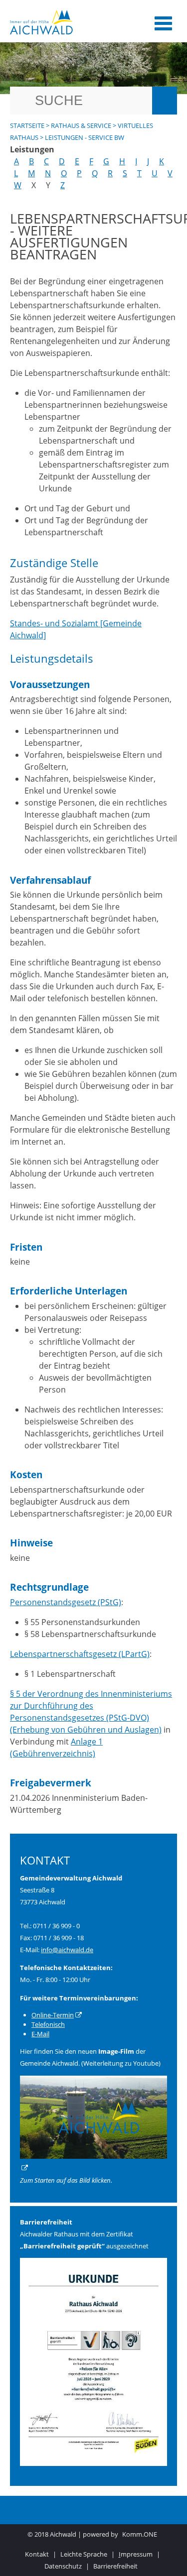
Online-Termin (53, 2015)
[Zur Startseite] (71, 22)
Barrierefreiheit (115, 2566)
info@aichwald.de (67, 1950)
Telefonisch (48, 2024)
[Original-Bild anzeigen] (93, 2463)
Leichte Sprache (84, 2554)
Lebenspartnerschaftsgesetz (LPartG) (80, 1654)
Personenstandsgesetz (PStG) (66, 1602)
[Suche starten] (165, 101)
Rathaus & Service (81, 125)
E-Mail (40, 2034)
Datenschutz (63, 2566)
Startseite (27, 125)
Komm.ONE (140, 2534)
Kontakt (37, 2554)
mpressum (136, 2554)
